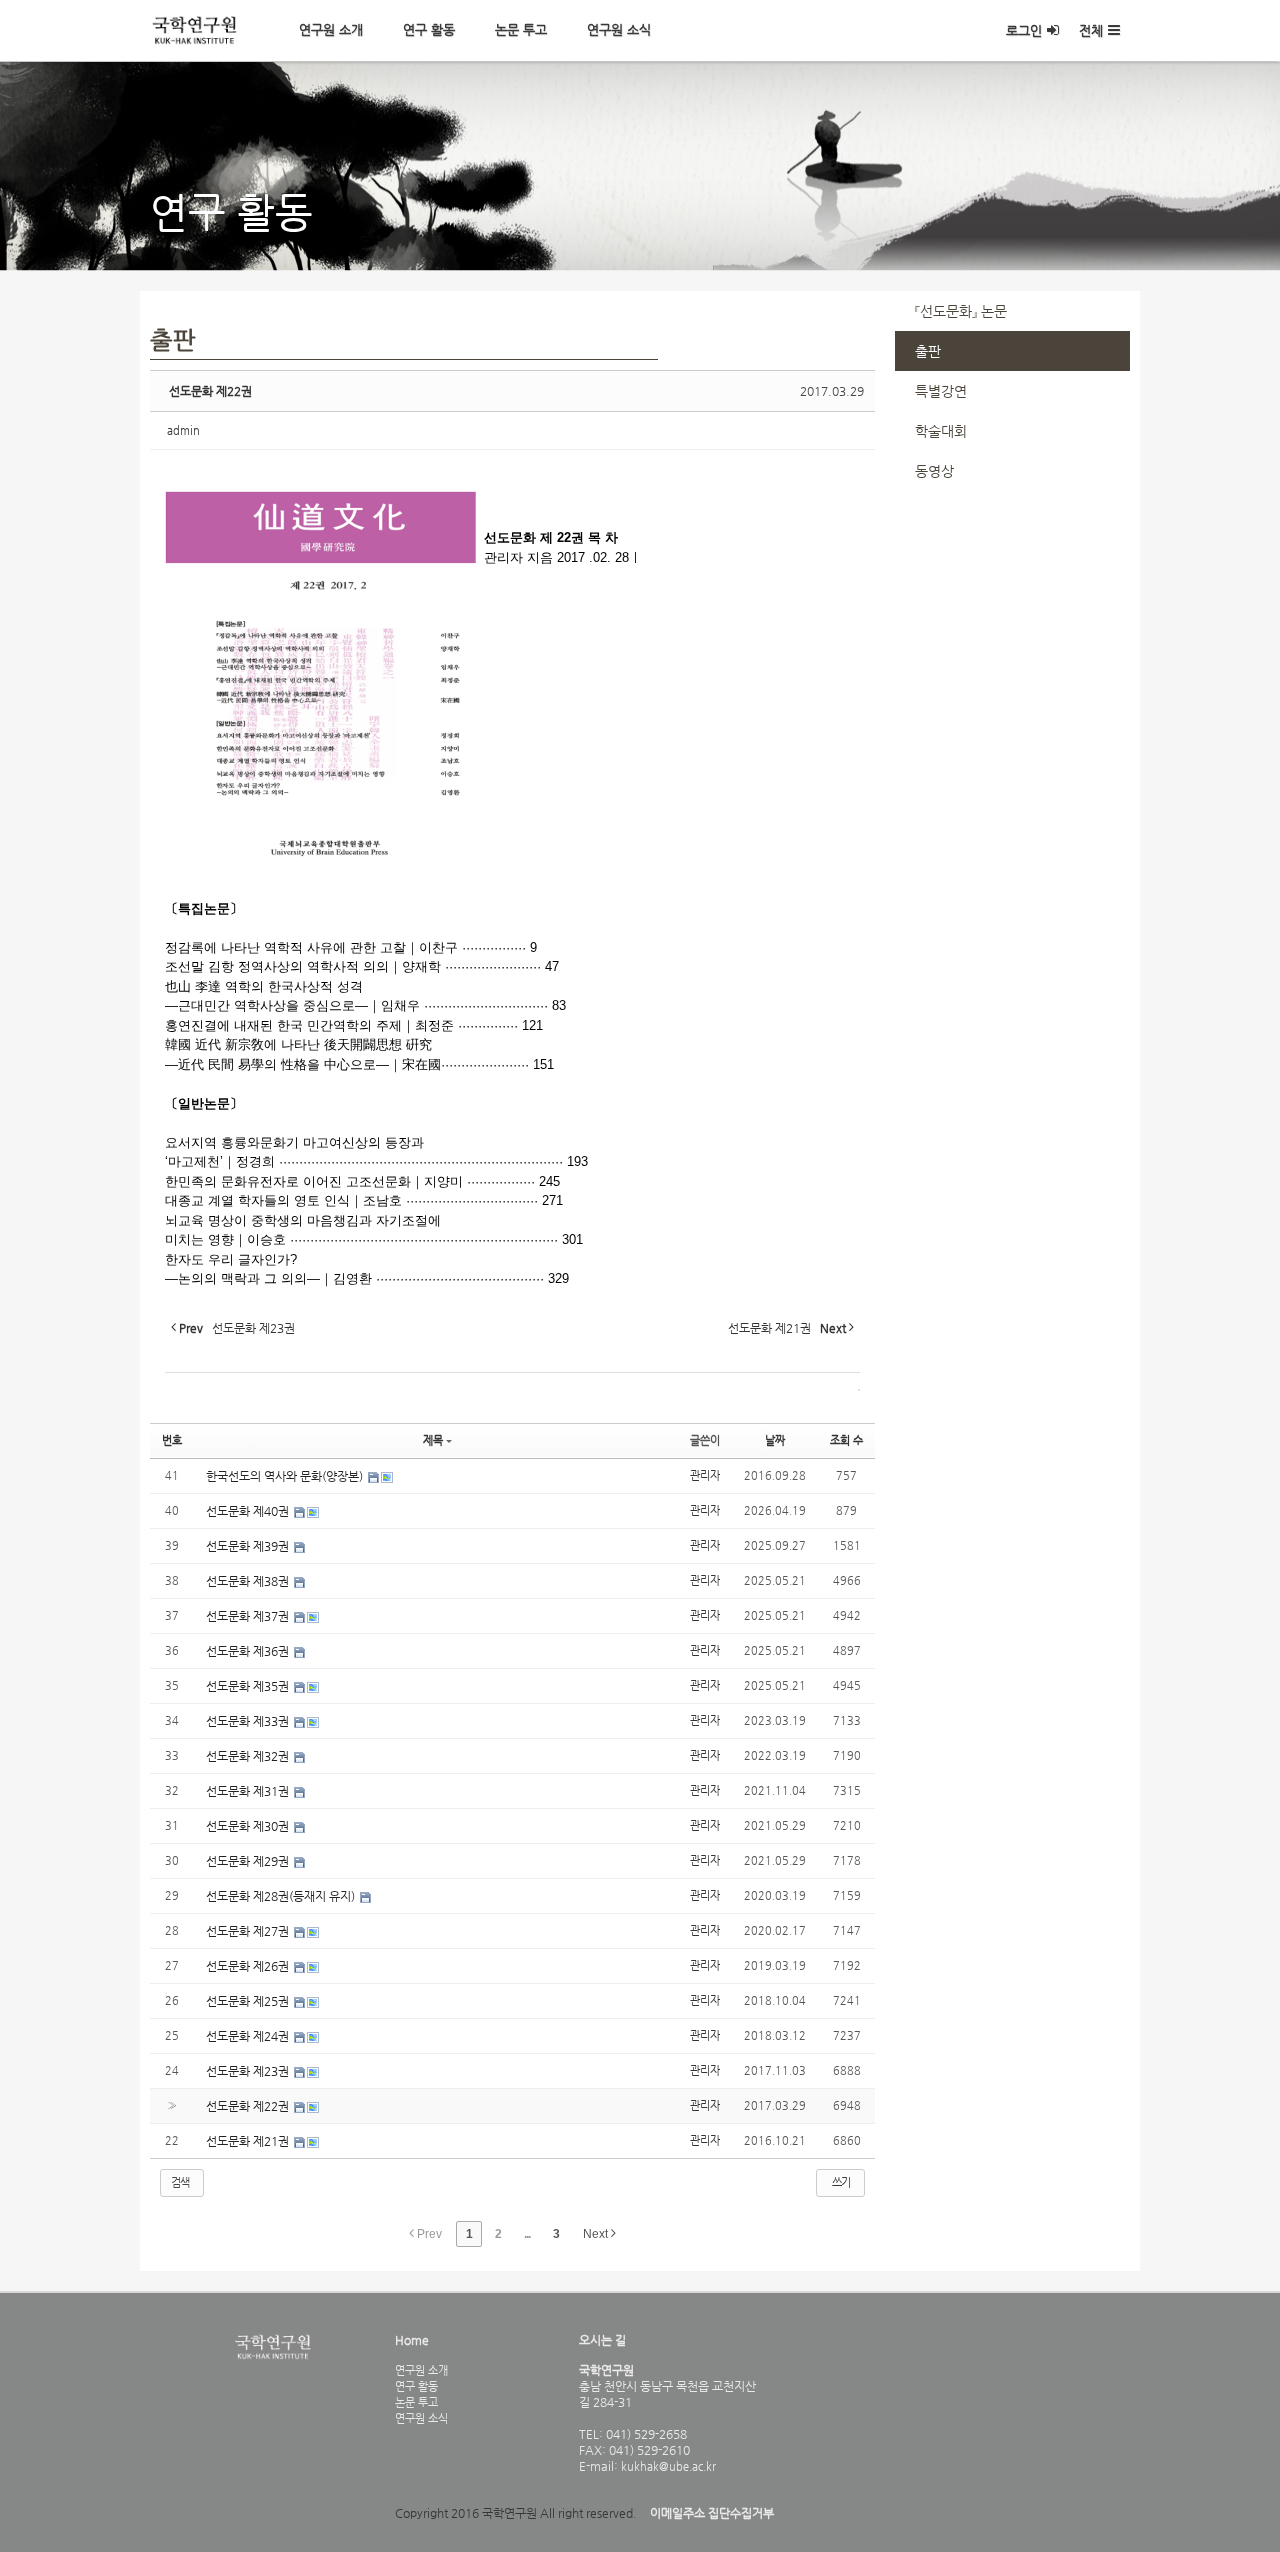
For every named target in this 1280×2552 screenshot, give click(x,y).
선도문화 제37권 (249, 1616)
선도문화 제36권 (249, 1651)
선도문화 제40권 (249, 1511)
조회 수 (846, 1440)
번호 (172, 1440)
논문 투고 (521, 29)
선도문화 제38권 (249, 1581)
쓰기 (841, 2182)
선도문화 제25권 (249, 2001)
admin (183, 430)
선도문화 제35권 (249, 1686)
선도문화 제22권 (210, 391)
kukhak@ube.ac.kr (667, 2466)
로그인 (1024, 30)
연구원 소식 (619, 29)
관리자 (705, 1475)
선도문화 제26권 (249, 1966)
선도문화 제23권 (249, 2071)
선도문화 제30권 (249, 1826)
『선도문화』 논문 (961, 311)
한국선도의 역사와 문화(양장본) (286, 1476)
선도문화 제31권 (249, 1791)
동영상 (934, 471)
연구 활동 (429, 29)
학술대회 (941, 431)
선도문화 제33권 (249, 1721)
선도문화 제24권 (249, 2036)
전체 (1091, 30)
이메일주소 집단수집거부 (712, 2513)
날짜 (775, 1440)
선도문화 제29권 (249, 1861)
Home (412, 2340)
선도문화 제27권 (249, 1931)
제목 (433, 1440)
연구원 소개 (331, 29)
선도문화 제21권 (249, 2141)
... (527, 2234)
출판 (928, 351)
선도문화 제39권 (249, 1546)
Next (597, 2234)
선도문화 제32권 (249, 1756)
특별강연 (941, 391)
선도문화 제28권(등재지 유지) (282, 1896)
